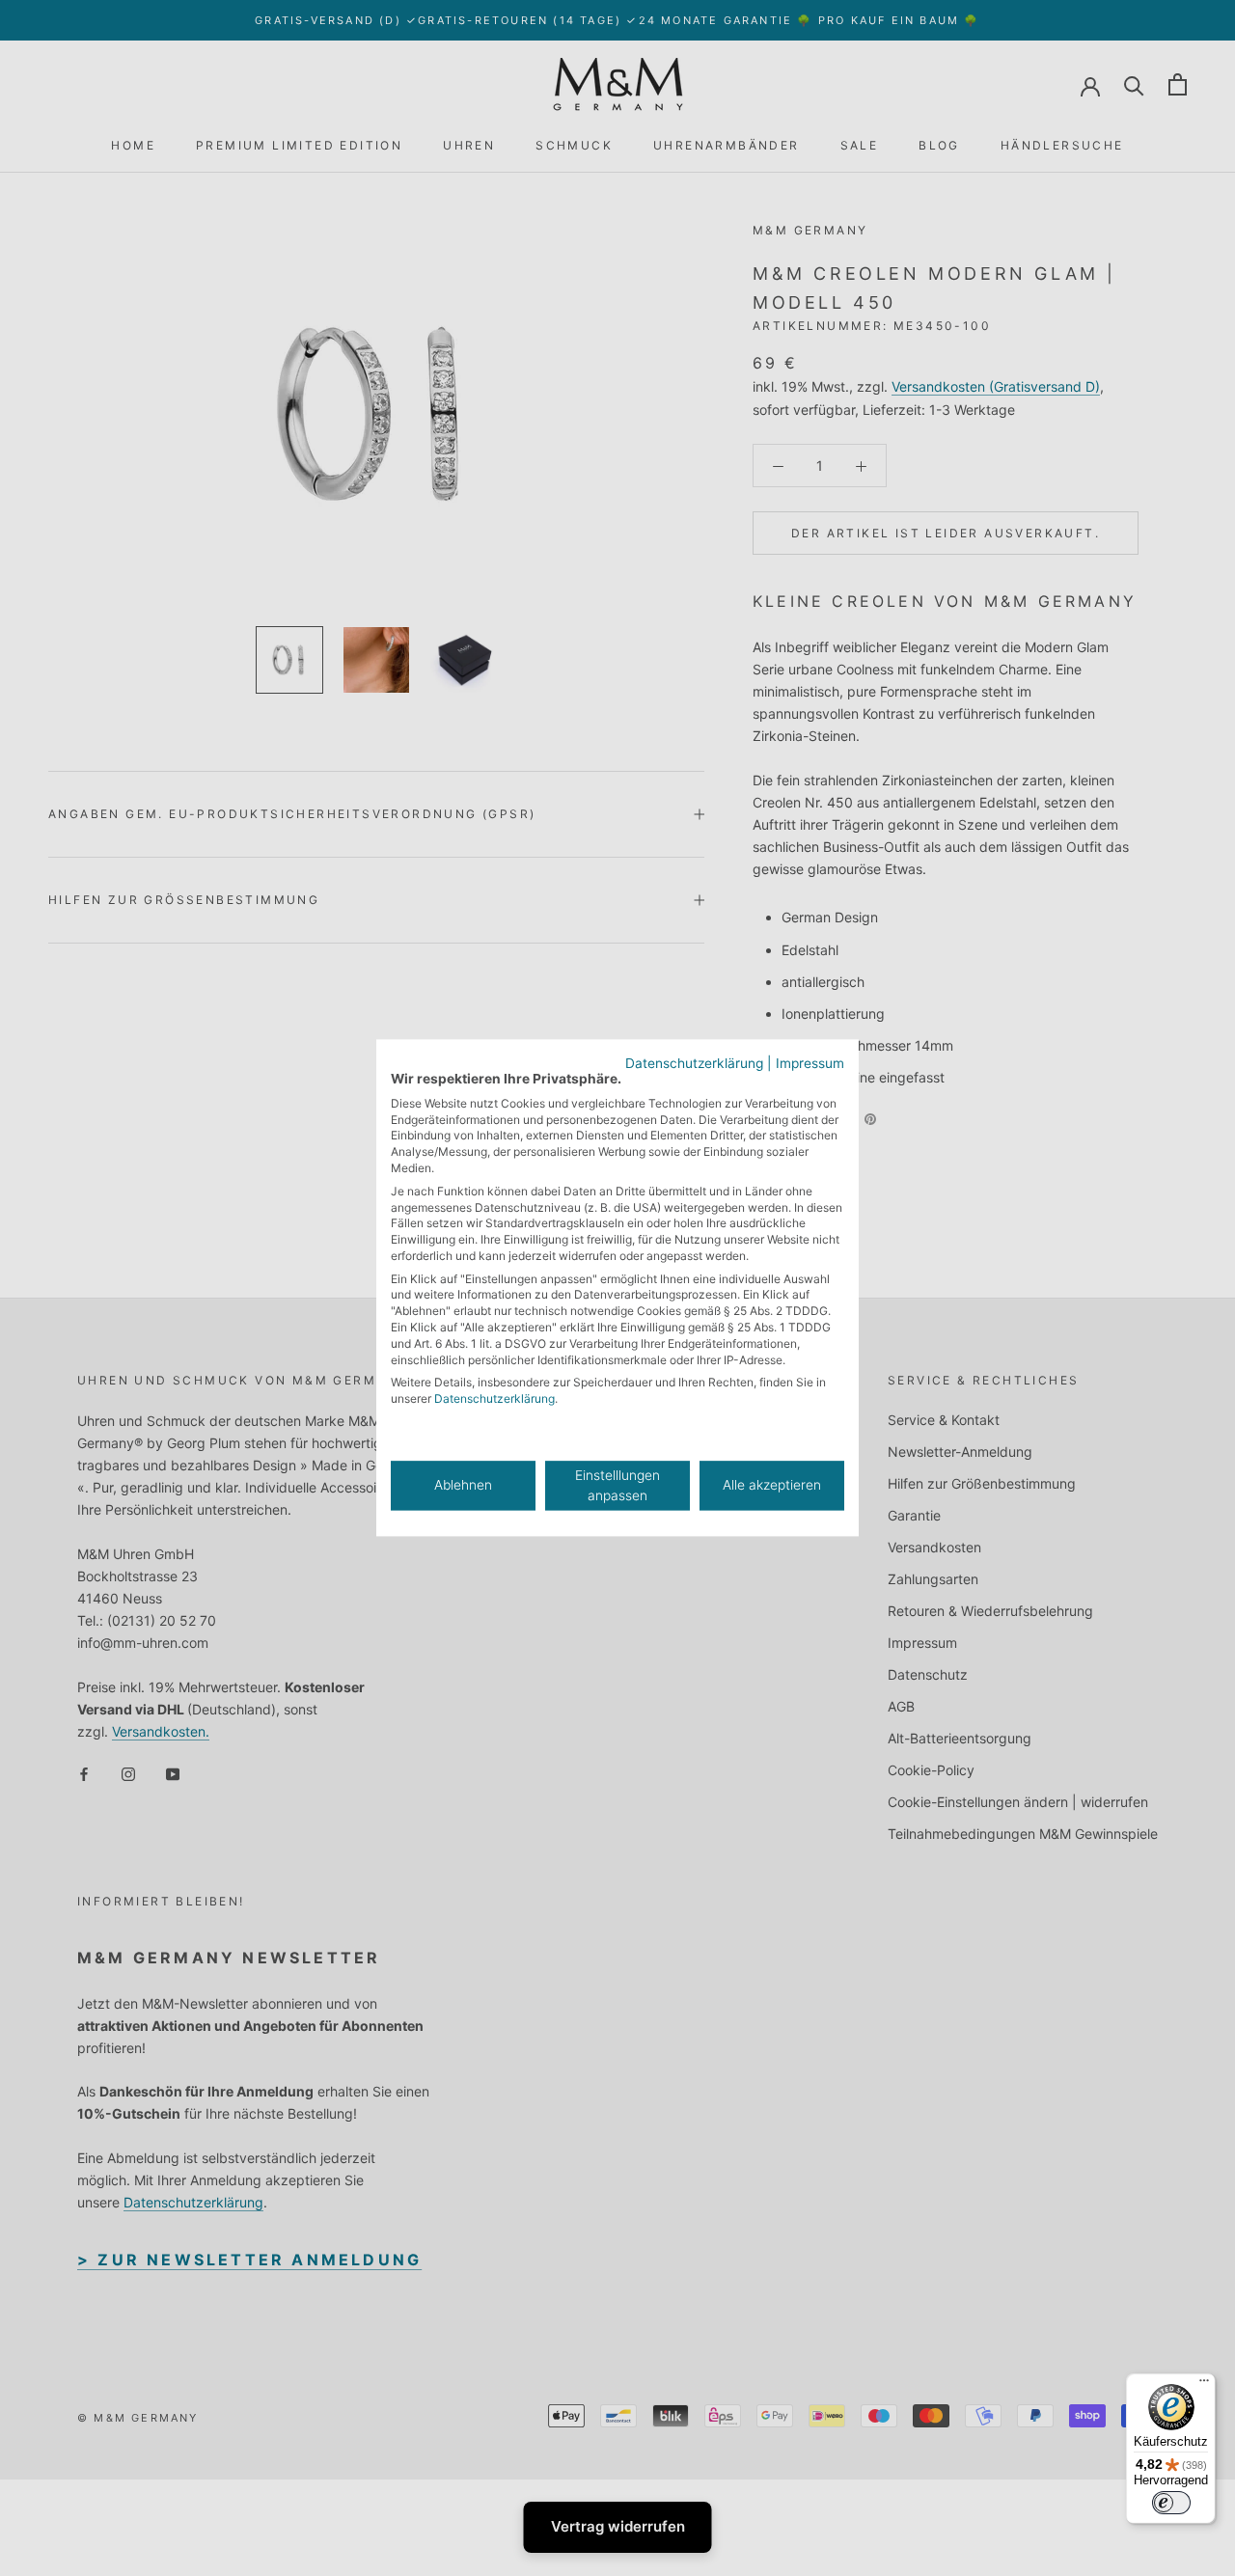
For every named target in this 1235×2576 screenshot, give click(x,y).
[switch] (1171, 2503)
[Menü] (1204, 2385)
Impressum (810, 1063)
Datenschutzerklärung (694, 1063)
